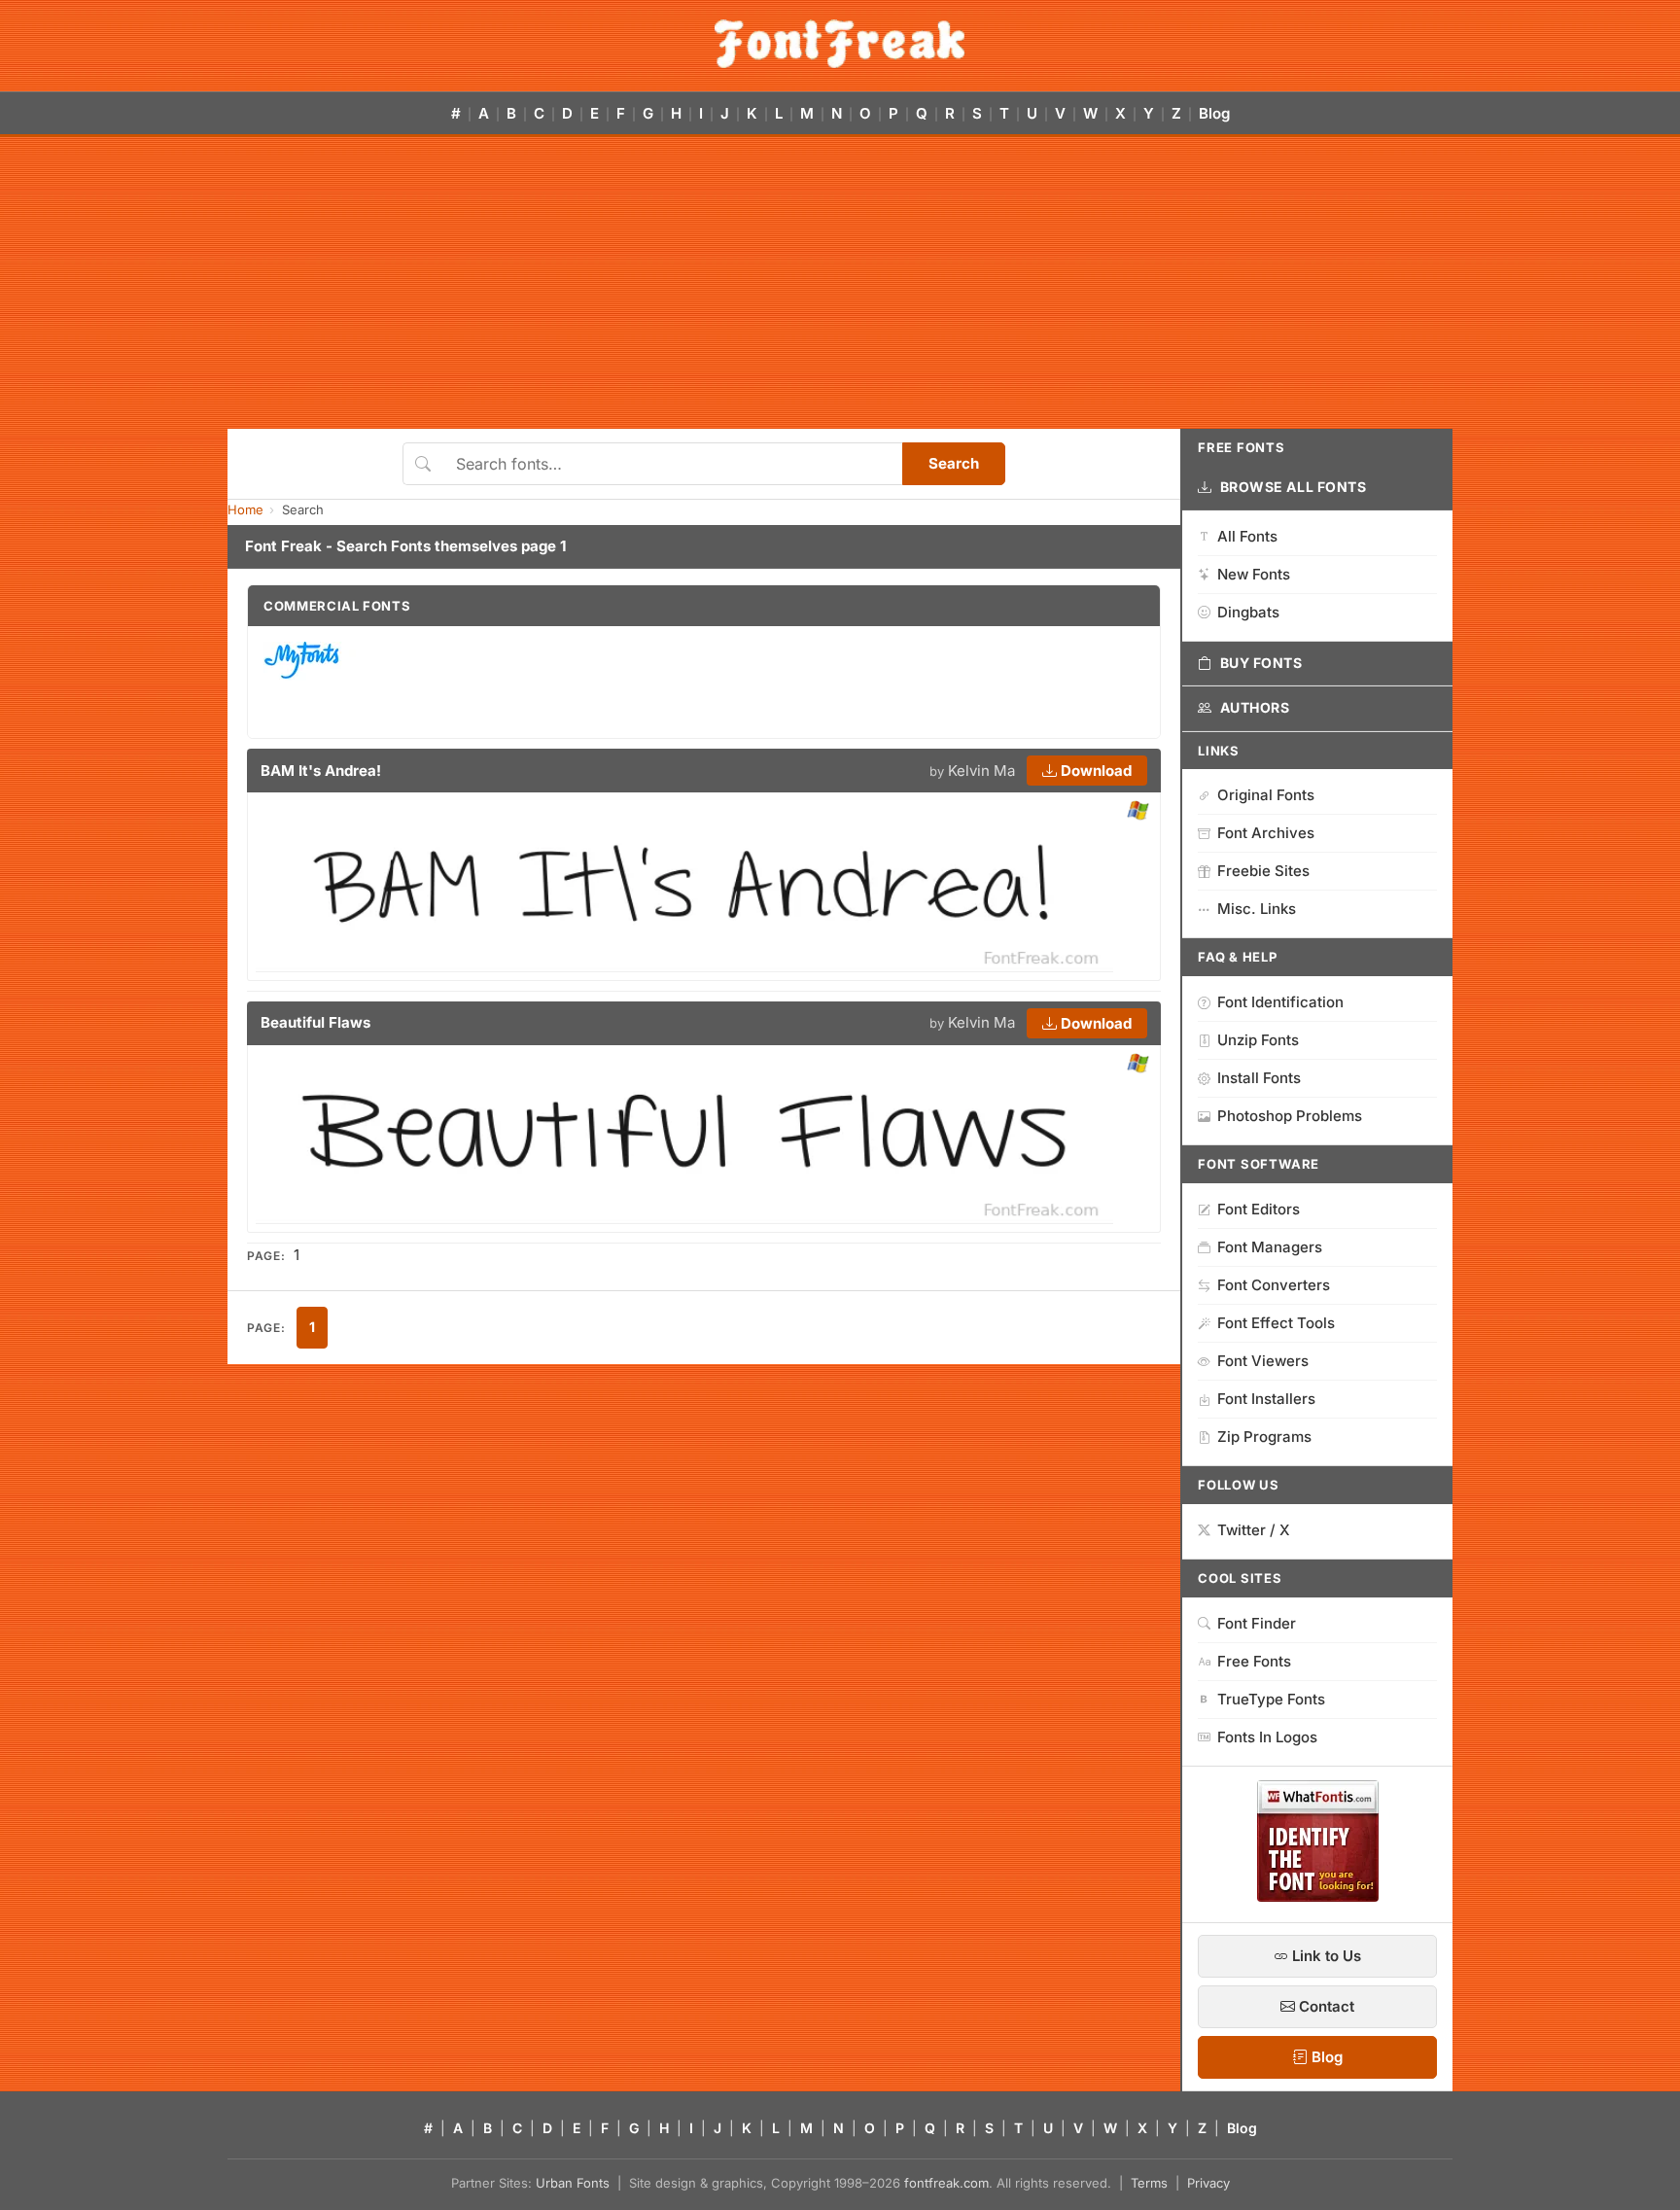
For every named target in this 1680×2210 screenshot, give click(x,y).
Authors (1255, 707)
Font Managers (1270, 1247)
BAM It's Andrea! (321, 771)
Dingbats (1248, 612)
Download (1094, 771)
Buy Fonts (1261, 663)
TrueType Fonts (1271, 1699)
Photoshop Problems (1290, 1116)
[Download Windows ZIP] (1138, 811)
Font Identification (1280, 1002)
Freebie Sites (1263, 871)
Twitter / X (1254, 1530)
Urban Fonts (573, 2183)
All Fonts (1247, 536)
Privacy (1208, 2183)
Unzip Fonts (1258, 1040)
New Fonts (1254, 574)
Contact (1325, 2006)
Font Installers (1266, 1399)
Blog (1214, 113)
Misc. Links (1257, 909)
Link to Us (1325, 1956)
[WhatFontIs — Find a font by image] (1318, 1896)
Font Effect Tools (1276, 1323)
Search (954, 463)
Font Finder (1257, 1623)
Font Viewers (1263, 1361)
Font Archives (1266, 833)
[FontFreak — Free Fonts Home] (840, 44)
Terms (1149, 2183)
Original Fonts (1266, 795)
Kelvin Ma (981, 771)
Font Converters (1274, 1285)
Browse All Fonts (1294, 487)
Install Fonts (1259, 1078)
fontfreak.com (946, 2183)
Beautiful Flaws (315, 1022)
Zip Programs (1264, 1437)
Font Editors (1259, 1209)
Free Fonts (1254, 1661)
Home (245, 509)
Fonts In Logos (1267, 1737)
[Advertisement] (840, 283)
